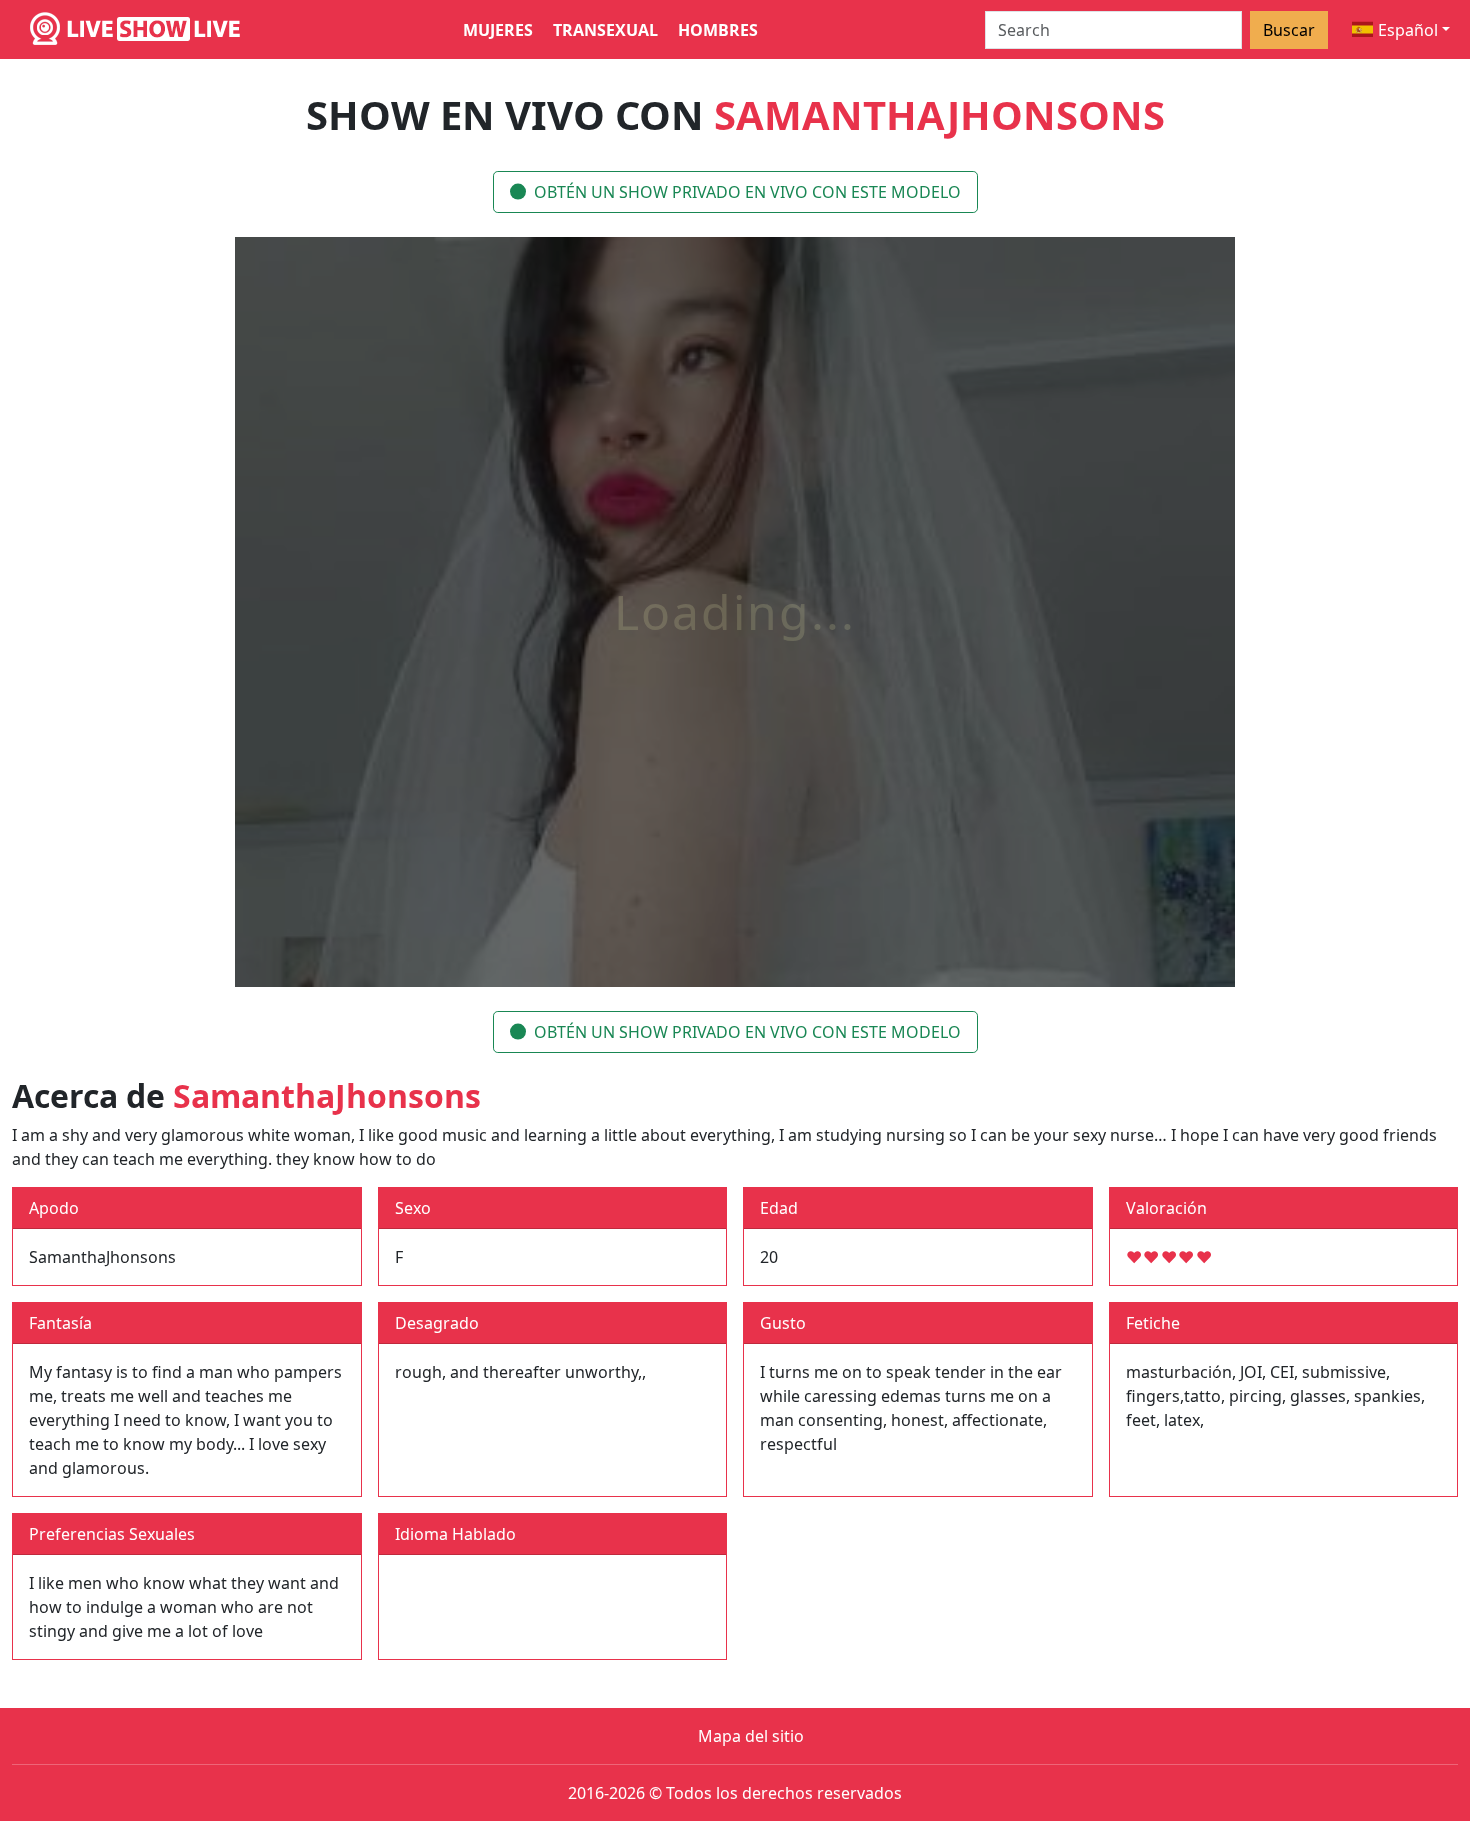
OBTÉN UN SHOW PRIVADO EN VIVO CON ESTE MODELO (747, 192)
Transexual (605, 30)
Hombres (718, 30)
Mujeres (498, 30)
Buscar (1289, 30)
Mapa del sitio (751, 1736)
